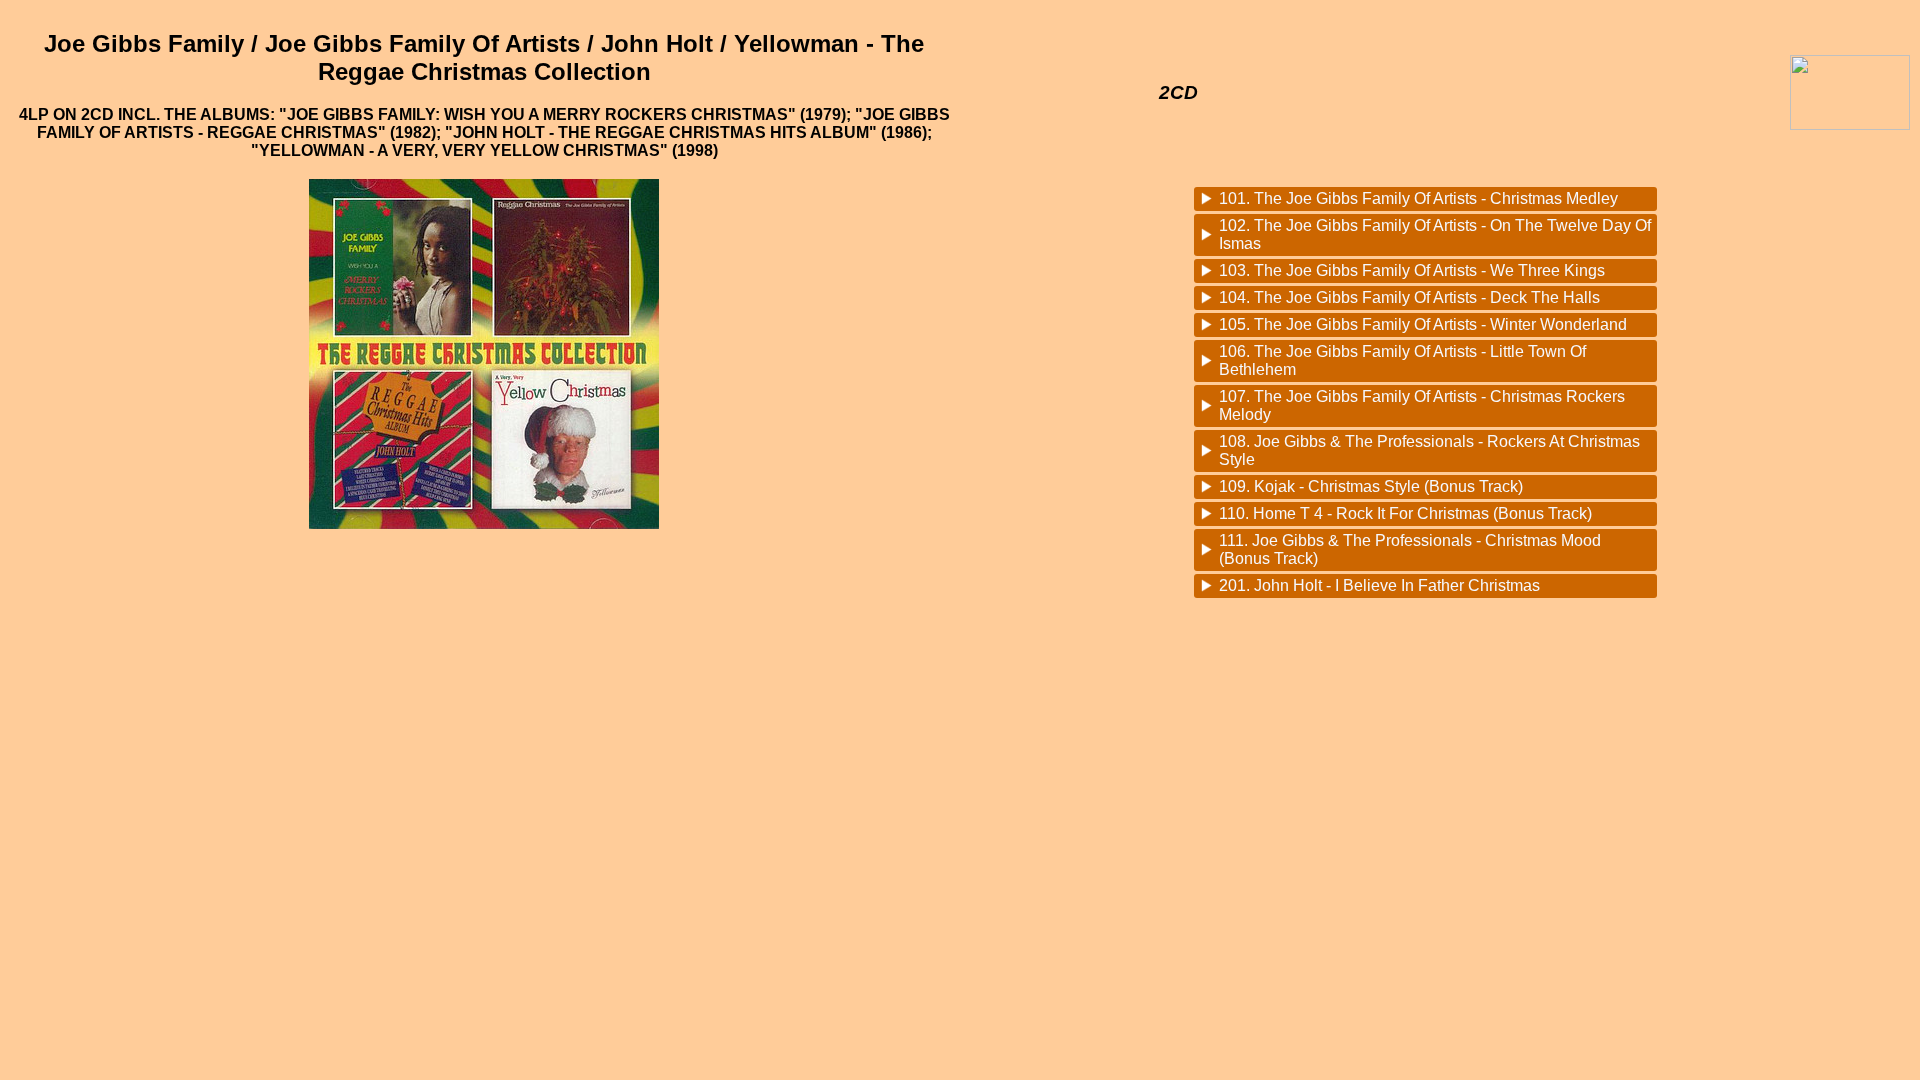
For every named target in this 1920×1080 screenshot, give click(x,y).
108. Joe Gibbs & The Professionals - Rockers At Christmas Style (1429, 450)
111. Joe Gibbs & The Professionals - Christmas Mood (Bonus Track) (1410, 549)
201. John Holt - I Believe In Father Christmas (1379, 585)
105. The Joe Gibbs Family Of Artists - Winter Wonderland (1423, 324)
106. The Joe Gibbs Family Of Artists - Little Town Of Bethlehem (1402, 360)
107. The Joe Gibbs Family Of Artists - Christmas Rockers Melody (1422, 405)
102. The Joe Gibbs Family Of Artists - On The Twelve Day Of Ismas (1435, 234)
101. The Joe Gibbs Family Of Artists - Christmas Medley (1418, 198)
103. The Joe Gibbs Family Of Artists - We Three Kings (1412, 270)
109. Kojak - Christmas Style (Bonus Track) (1371, 486)
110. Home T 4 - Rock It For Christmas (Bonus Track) (1405, 513)
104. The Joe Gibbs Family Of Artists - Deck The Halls (1409, 297)
